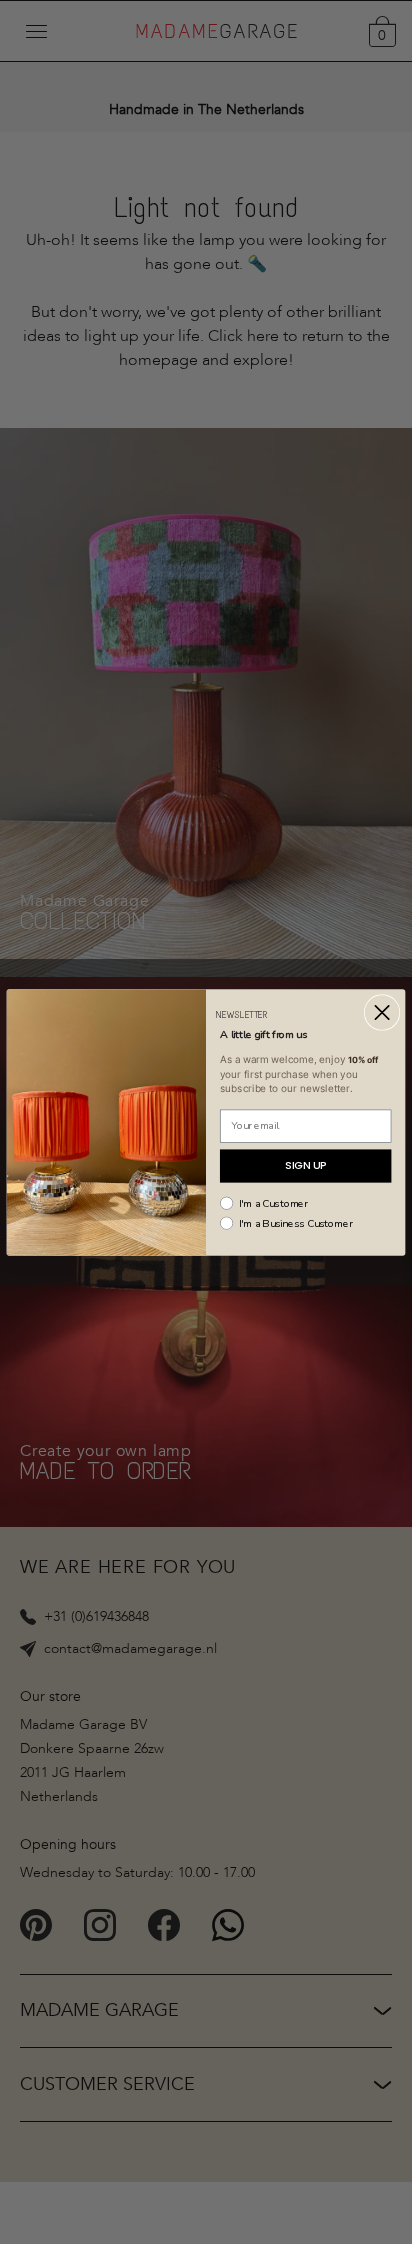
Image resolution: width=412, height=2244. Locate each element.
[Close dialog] (381, 1011)
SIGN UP (305, 1165)
